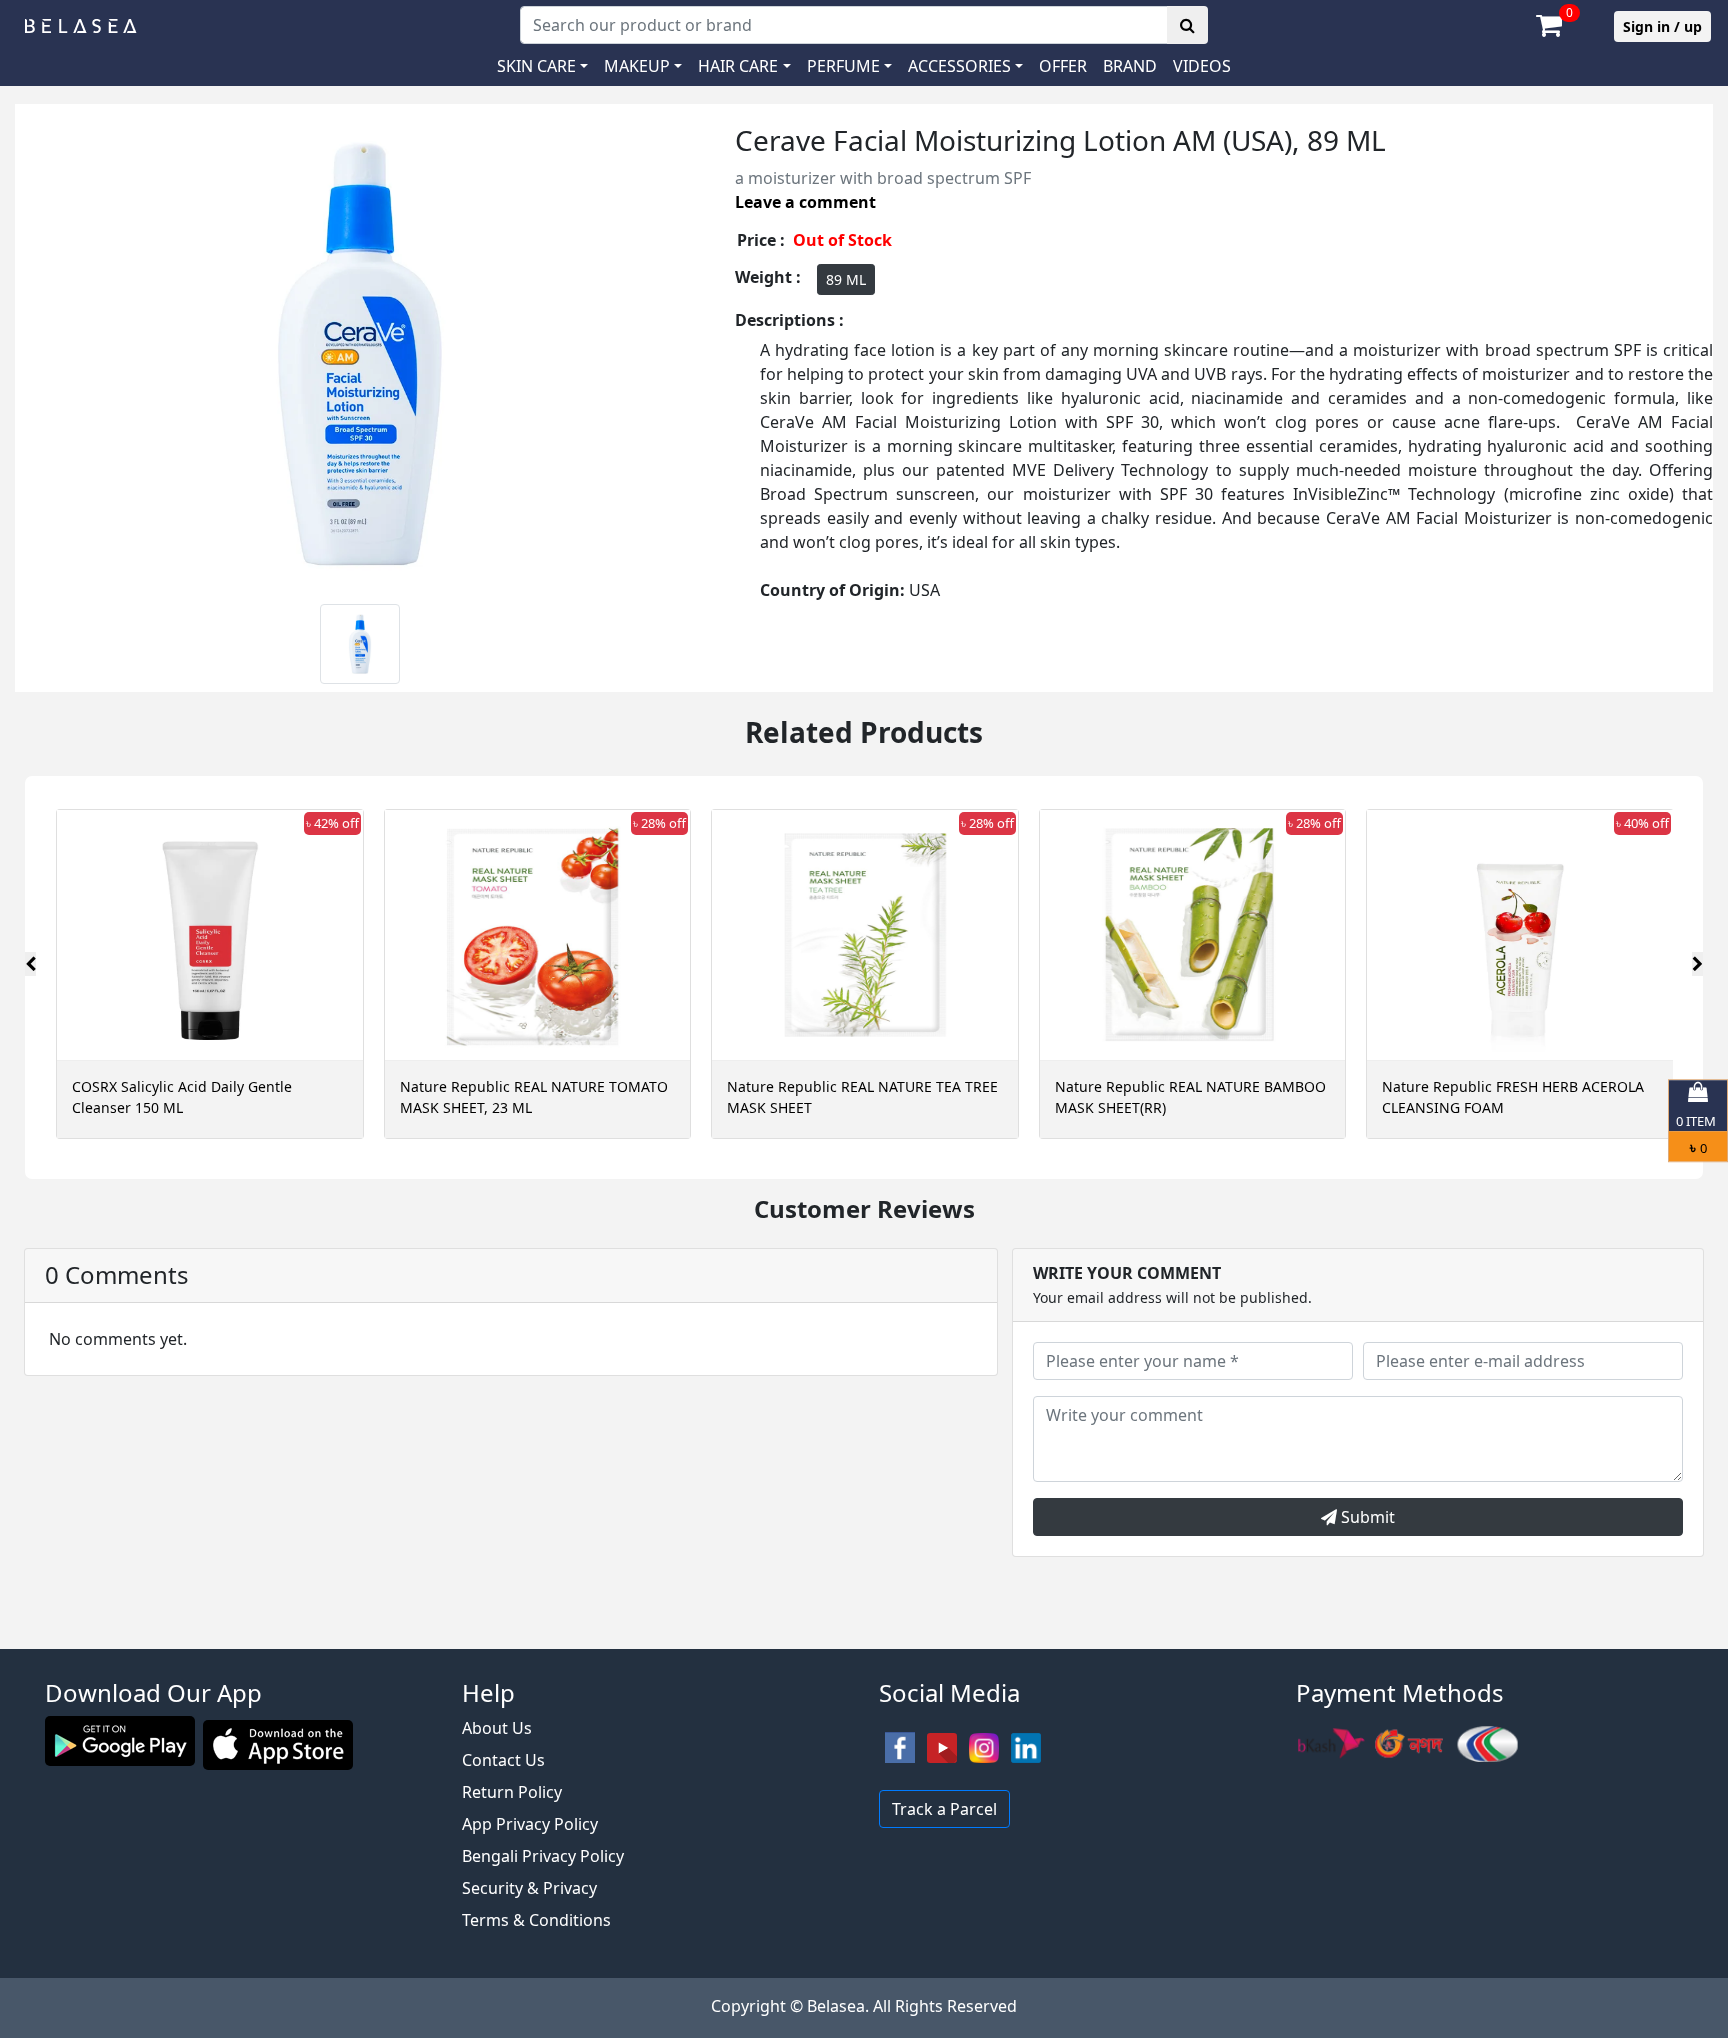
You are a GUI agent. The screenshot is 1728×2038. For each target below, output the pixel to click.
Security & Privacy (529, 1888)
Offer (1063, 66)
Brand (1130, 66)
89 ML (846, 279)
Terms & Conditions (536, 1920)
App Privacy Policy (530, 1824)
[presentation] (30, 964)
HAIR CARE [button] (738, 66)
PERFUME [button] (843, 66)
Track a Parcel (944, 1809)
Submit (1366, 1517)
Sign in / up (1662, 26)
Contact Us (503, 1760)
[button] (965, 66)
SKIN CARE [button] (536, 66)
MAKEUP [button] (637, 66)
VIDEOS (1202, 66)
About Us (497, 1728)
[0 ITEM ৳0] (864, 1639)
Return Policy (512, 1792)
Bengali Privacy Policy (543, 1856)
